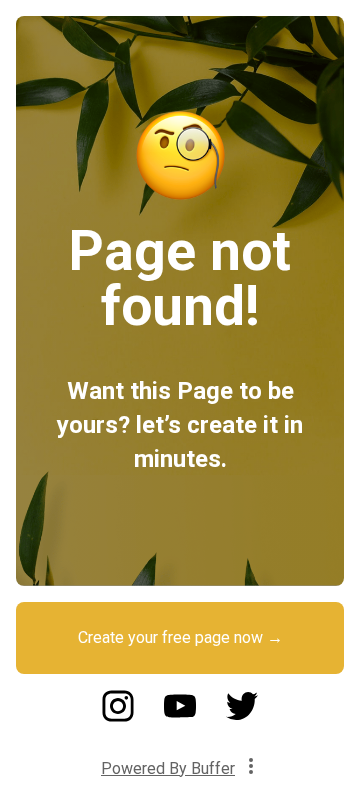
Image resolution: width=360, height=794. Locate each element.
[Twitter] (242, 716)
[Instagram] (118, 716)
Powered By (168, 768)
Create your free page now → (180, 637)
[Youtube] (180, 716)
